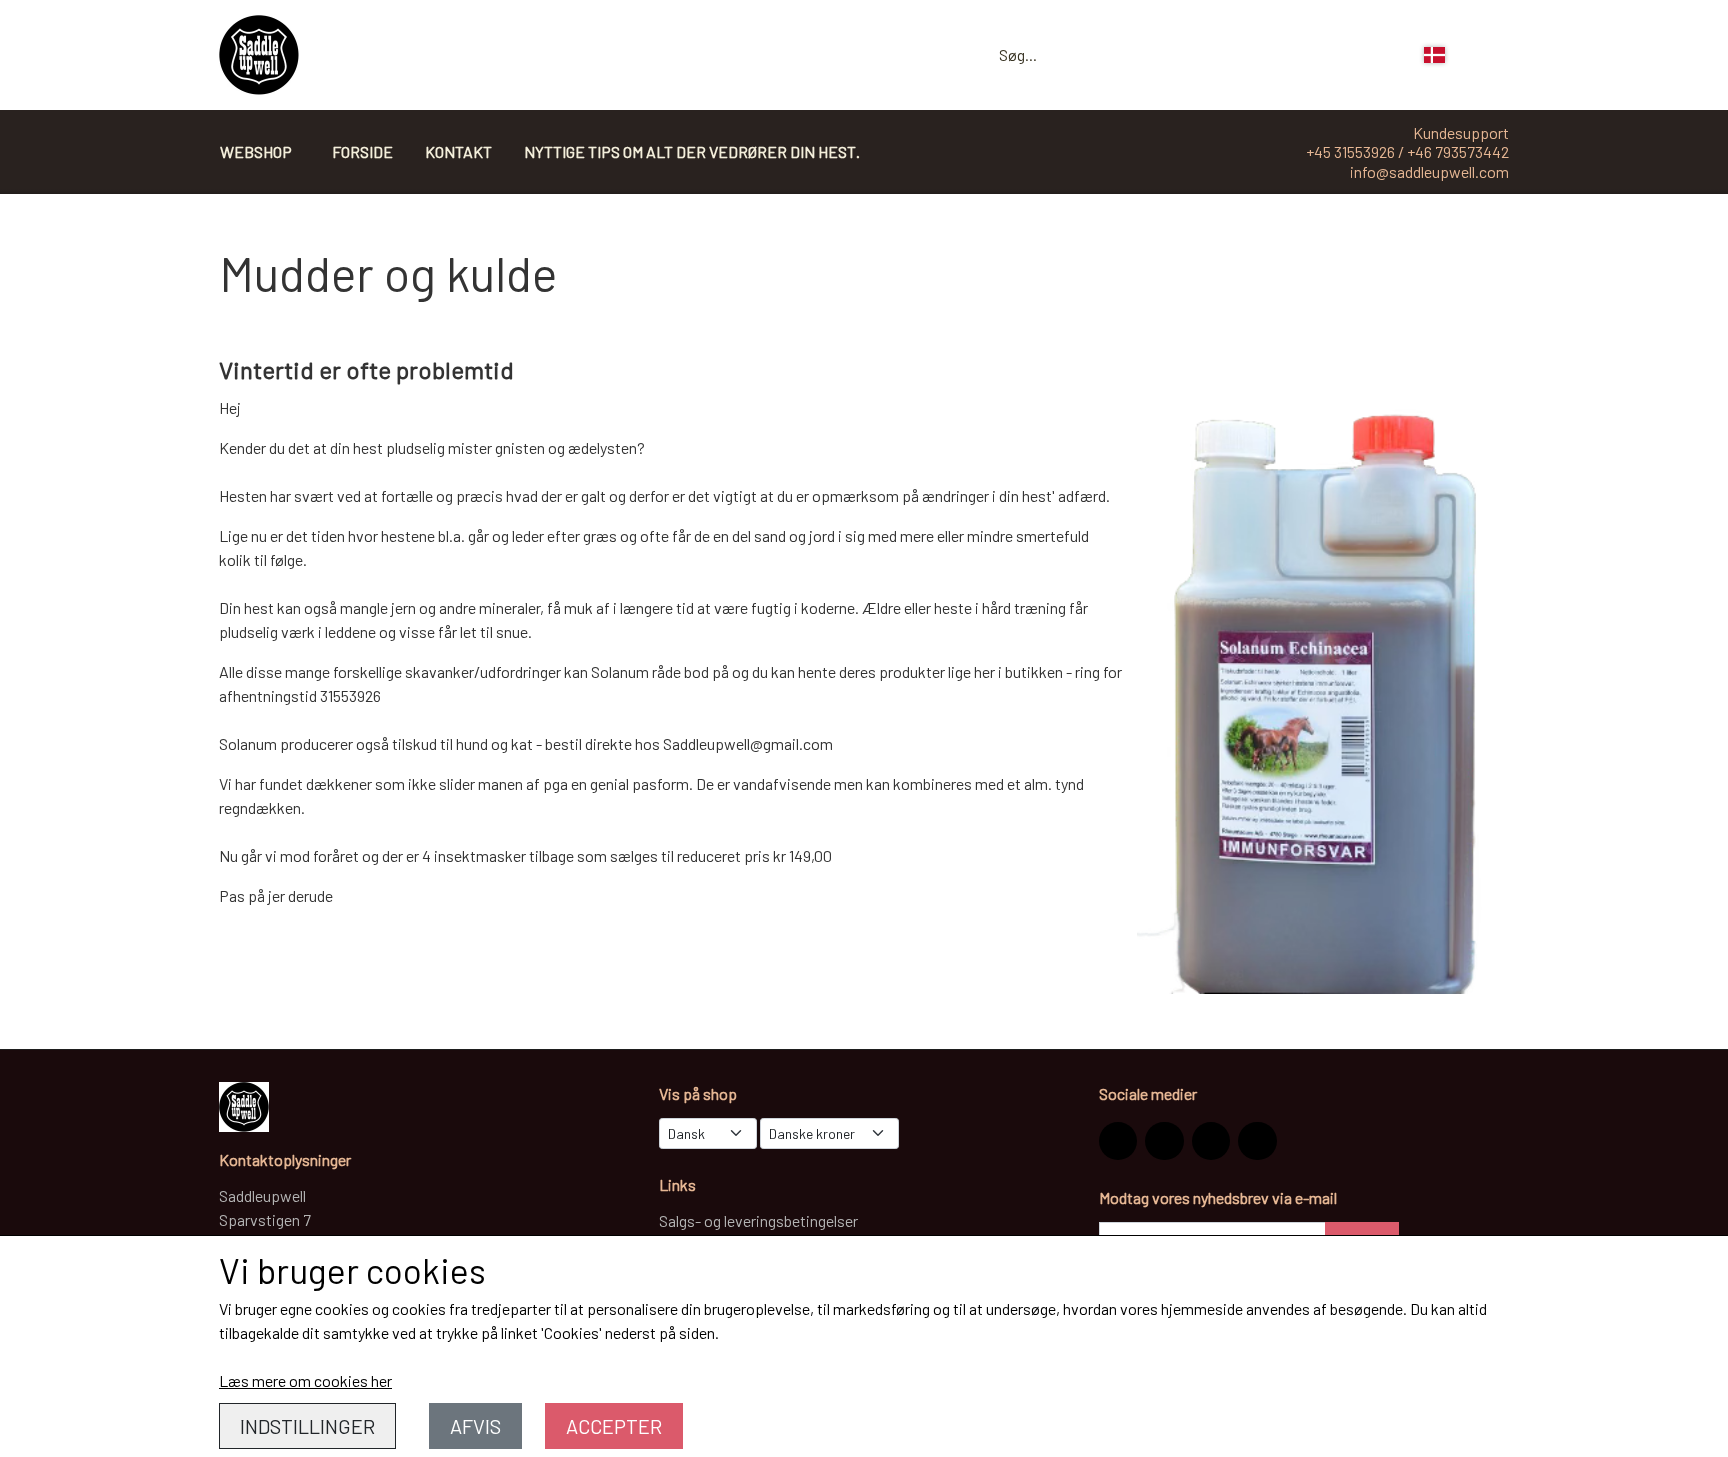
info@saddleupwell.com (1429, 171)
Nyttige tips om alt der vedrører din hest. (692, 151)
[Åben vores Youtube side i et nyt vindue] (1257, 1141)
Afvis (475, 1426)
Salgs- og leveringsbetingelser (758, 1220)
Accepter (614, 1426)
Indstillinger (307, 1426)
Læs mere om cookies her (305, 1380)
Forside (362, 151)
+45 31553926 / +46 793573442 (1407, 151)
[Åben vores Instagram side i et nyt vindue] (1118, 1141)
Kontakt (458, 151)
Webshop (256, 151)
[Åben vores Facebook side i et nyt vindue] (1164, 1141)
